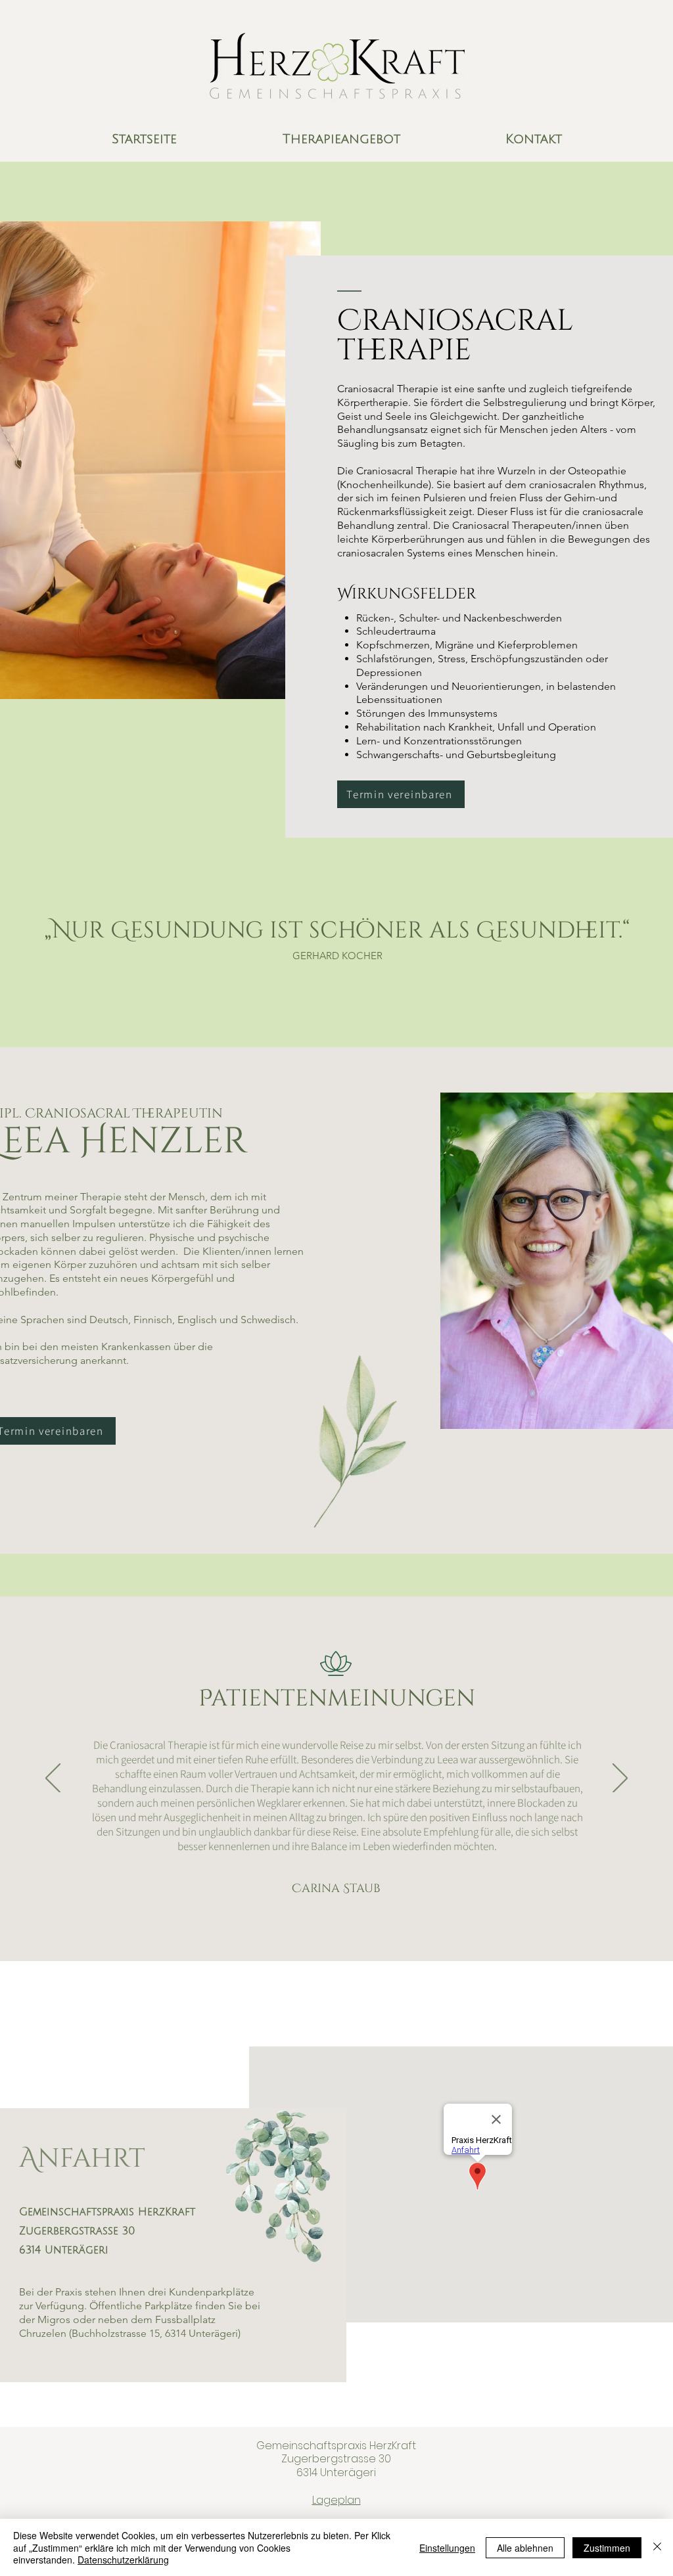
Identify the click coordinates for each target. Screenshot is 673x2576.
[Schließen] (657, 2547)
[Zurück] (53, 1779)
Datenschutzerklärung (123, 2560)
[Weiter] (620, 1779)
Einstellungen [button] (447, 2548)
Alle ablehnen (525, 2548)
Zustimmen (607, 2548)
